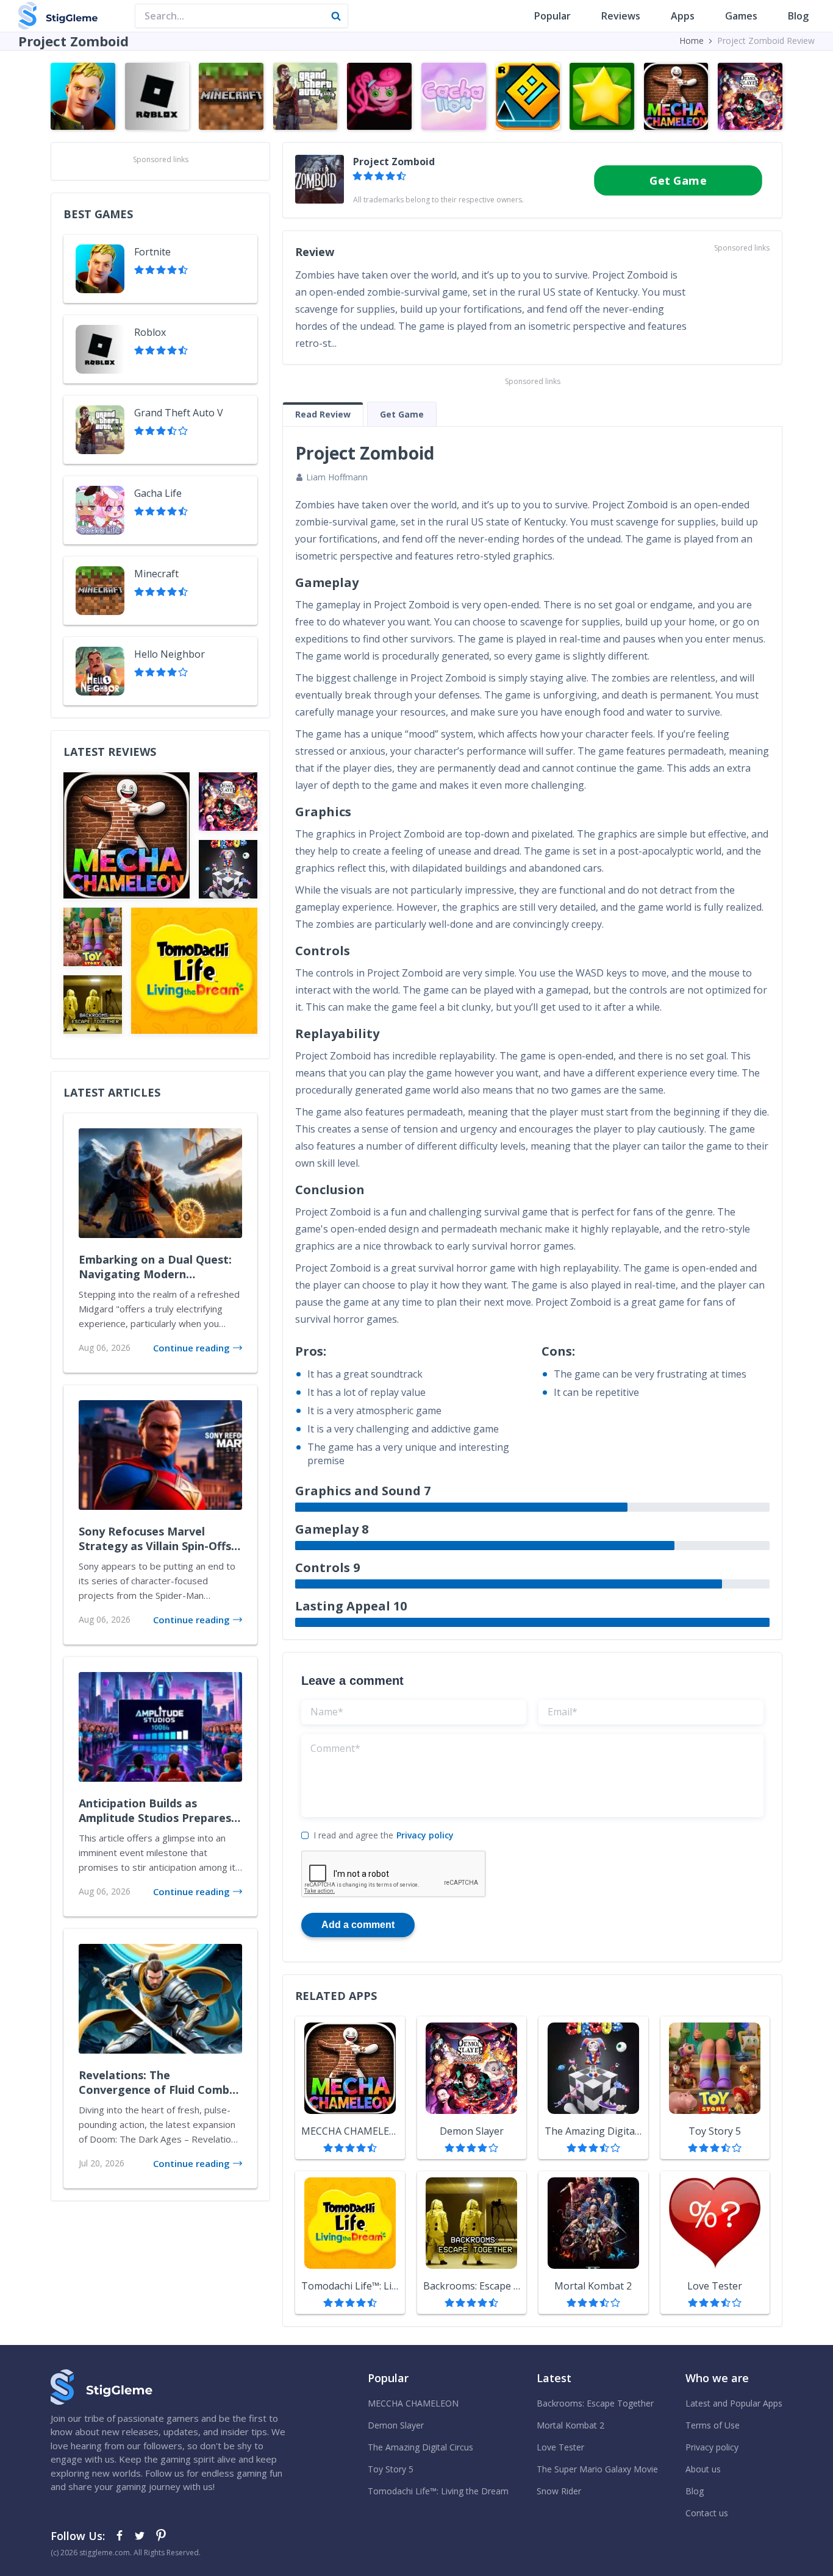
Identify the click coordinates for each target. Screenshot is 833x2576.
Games (741, 16)
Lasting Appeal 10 (351, 1606)
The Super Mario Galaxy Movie (597, 2469)
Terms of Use (713, 2425)
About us (703, 2469)
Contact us (707, 2513)
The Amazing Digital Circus (420, 2447)
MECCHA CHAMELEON (413, 2403)
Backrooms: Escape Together (595, 2403)
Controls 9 (327, 1567)
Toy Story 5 (391, 2469)
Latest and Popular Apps (734, 2403)
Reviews (621, 16)
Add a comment (358, 1925)
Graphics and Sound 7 (363, 1491)
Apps (683, 16)
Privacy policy (425, 1835)
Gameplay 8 (332, 1529)
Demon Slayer (396, 2425)
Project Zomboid (394, 162)
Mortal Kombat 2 (570, 2425)
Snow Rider (559, 2491)
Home (692, 41)
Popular (552, 16)
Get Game (678, 180)
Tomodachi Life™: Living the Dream (438, 2491)
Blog (798, 16)
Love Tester (560, 2447)
